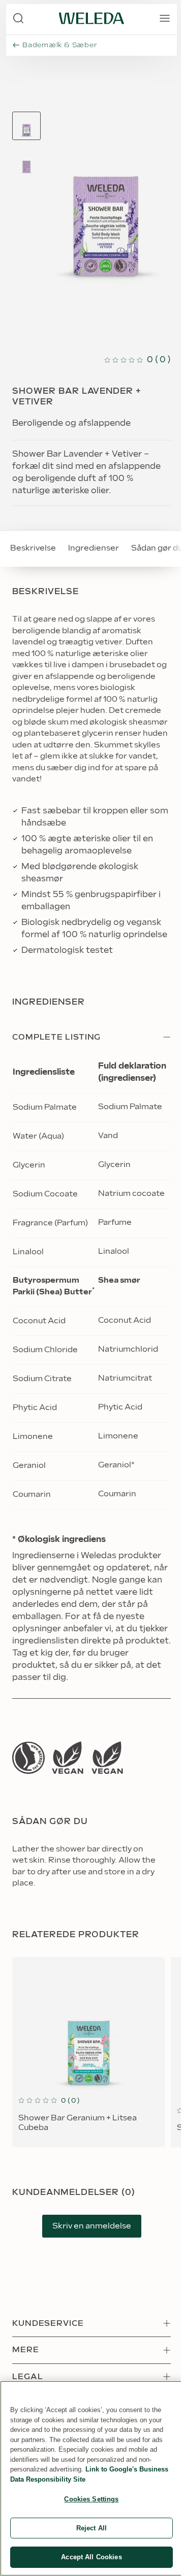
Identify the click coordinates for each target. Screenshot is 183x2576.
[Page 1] (26, 126)
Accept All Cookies (91, 2557)
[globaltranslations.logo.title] (91, 18)
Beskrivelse (33, 548)
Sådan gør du (157, 548)
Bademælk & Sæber (60, 45)
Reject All (91, 2528)
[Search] (18, 18)
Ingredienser (94, 548)
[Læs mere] (28, 1758)
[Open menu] (165, 18)
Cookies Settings (91, 2499)
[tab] (26, 126)
